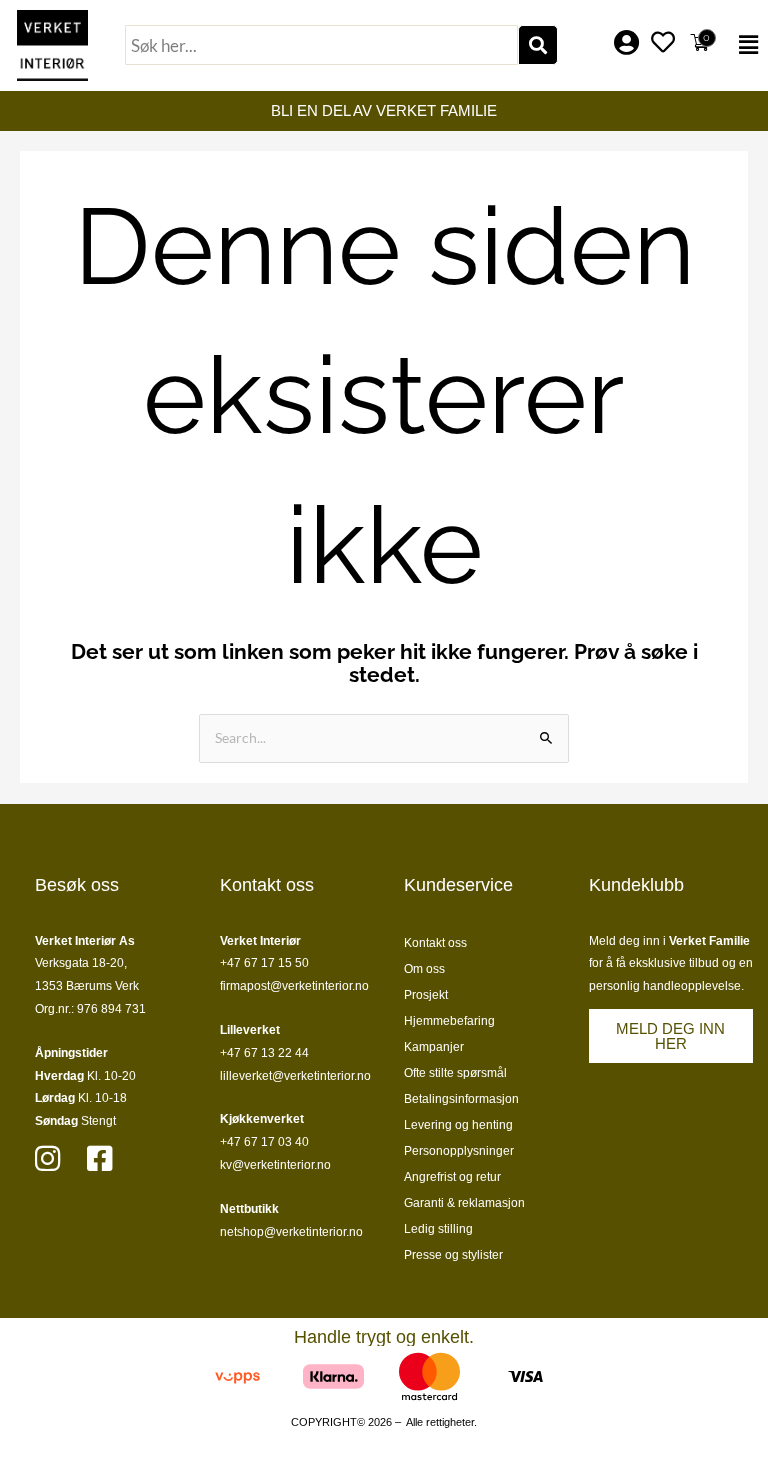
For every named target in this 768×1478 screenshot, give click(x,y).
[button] (745, 45)
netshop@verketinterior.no (291, 1232)
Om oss (424, 969)
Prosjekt (426, 995)
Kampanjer (434, 1047)
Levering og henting (458, 1125)
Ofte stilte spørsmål (455, 1073)
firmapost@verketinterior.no (294, 986)
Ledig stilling (438, 1229)
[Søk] (538, 45)
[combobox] (321, 45)
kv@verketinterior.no (275, 1165)
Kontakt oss (435, 943)
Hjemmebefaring (449, 1021)
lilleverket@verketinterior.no (295, 1076)
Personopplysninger (459, 1151)
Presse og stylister (453, 1255)
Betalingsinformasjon (461, 1099)
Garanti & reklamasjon (464, 1203)
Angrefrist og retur (452, 1177)
